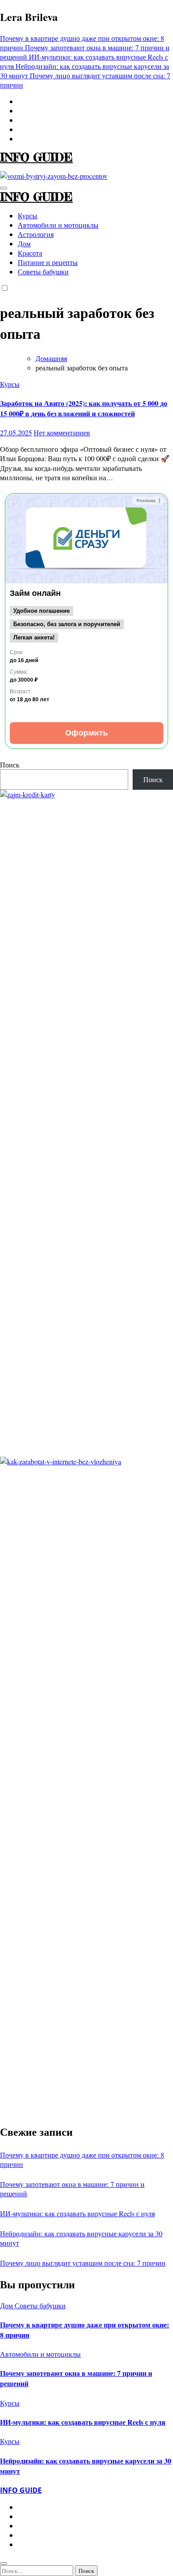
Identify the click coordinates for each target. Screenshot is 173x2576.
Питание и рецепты (48, 262)
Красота (30, 253)
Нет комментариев (62, 432)
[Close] (4, 2564)
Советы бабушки (43, 271)
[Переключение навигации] (4, 188)
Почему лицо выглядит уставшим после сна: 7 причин (83, 2263)
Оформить (86, 733)
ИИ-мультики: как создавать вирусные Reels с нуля (77, 2213)
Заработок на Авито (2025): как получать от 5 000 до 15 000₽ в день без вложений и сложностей (84, 408)
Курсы (28, 215)
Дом (24, 243)
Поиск (10, 765)
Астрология (36, 234)
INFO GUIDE (36, 157)
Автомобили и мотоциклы (58, 225)
